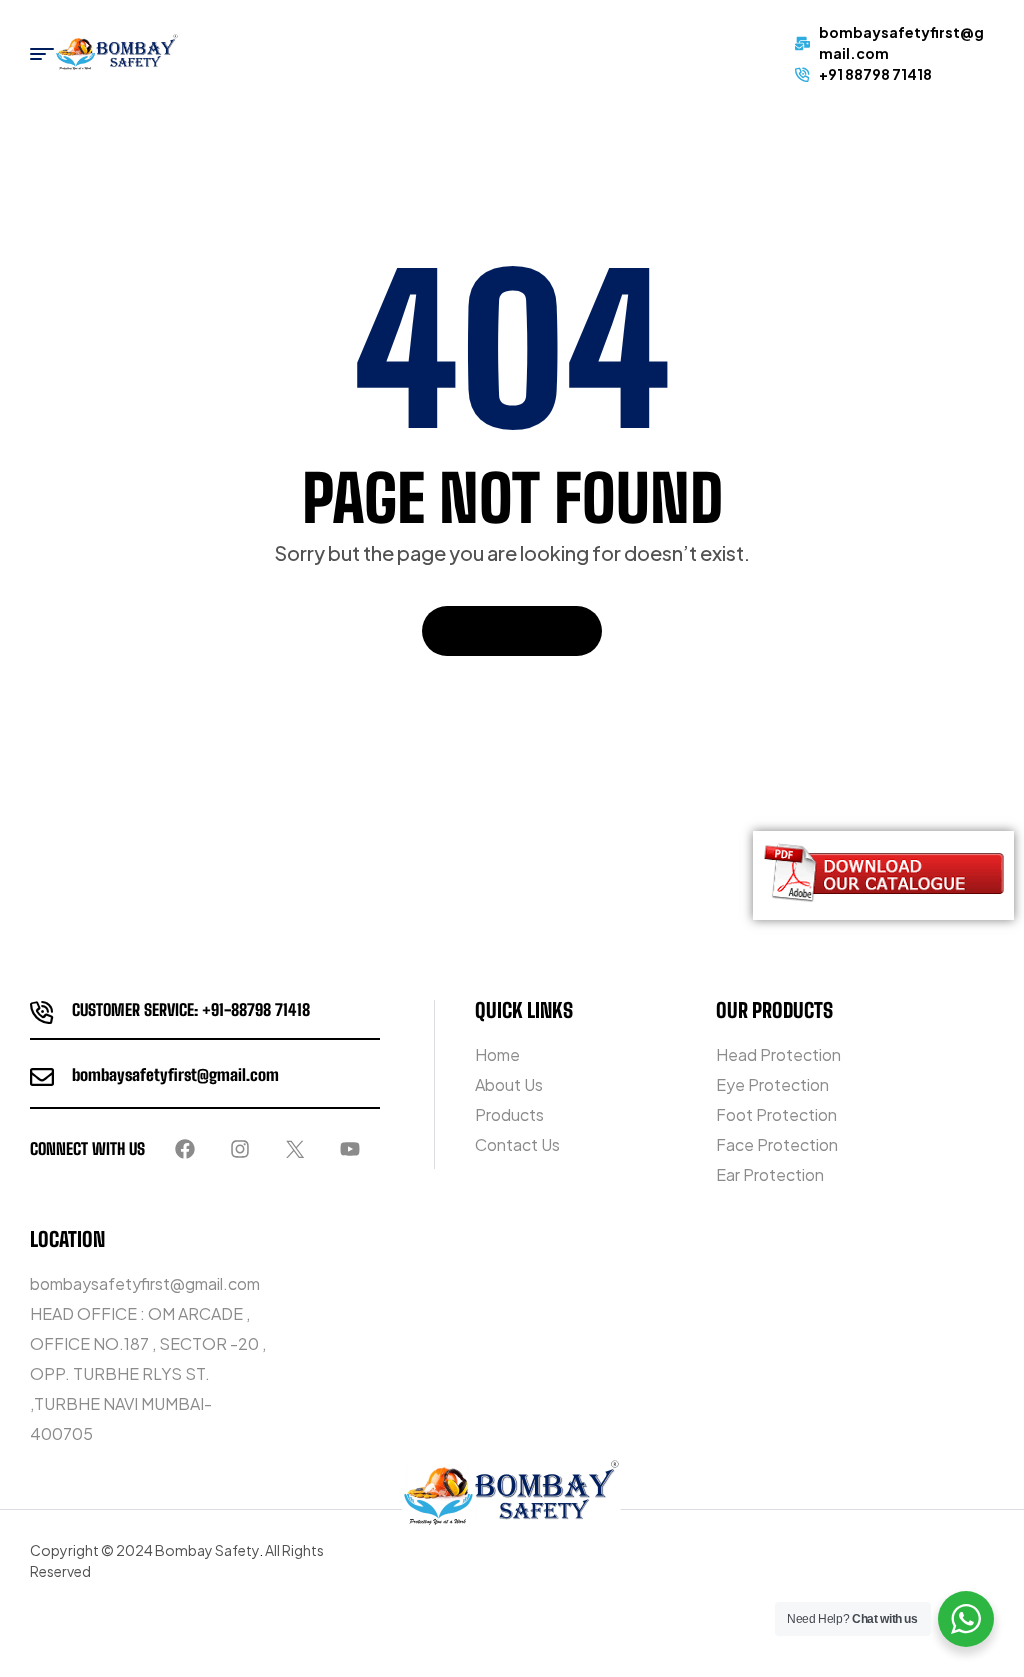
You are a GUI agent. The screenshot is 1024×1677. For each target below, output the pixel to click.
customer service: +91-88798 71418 (191, 1009)
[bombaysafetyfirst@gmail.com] (42, 1077)
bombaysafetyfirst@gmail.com (175, 1074)
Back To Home (501, 630)
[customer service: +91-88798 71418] (42, 1012)
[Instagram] (240, 1149)
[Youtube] (350, 1149)
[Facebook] (185, 1149)
